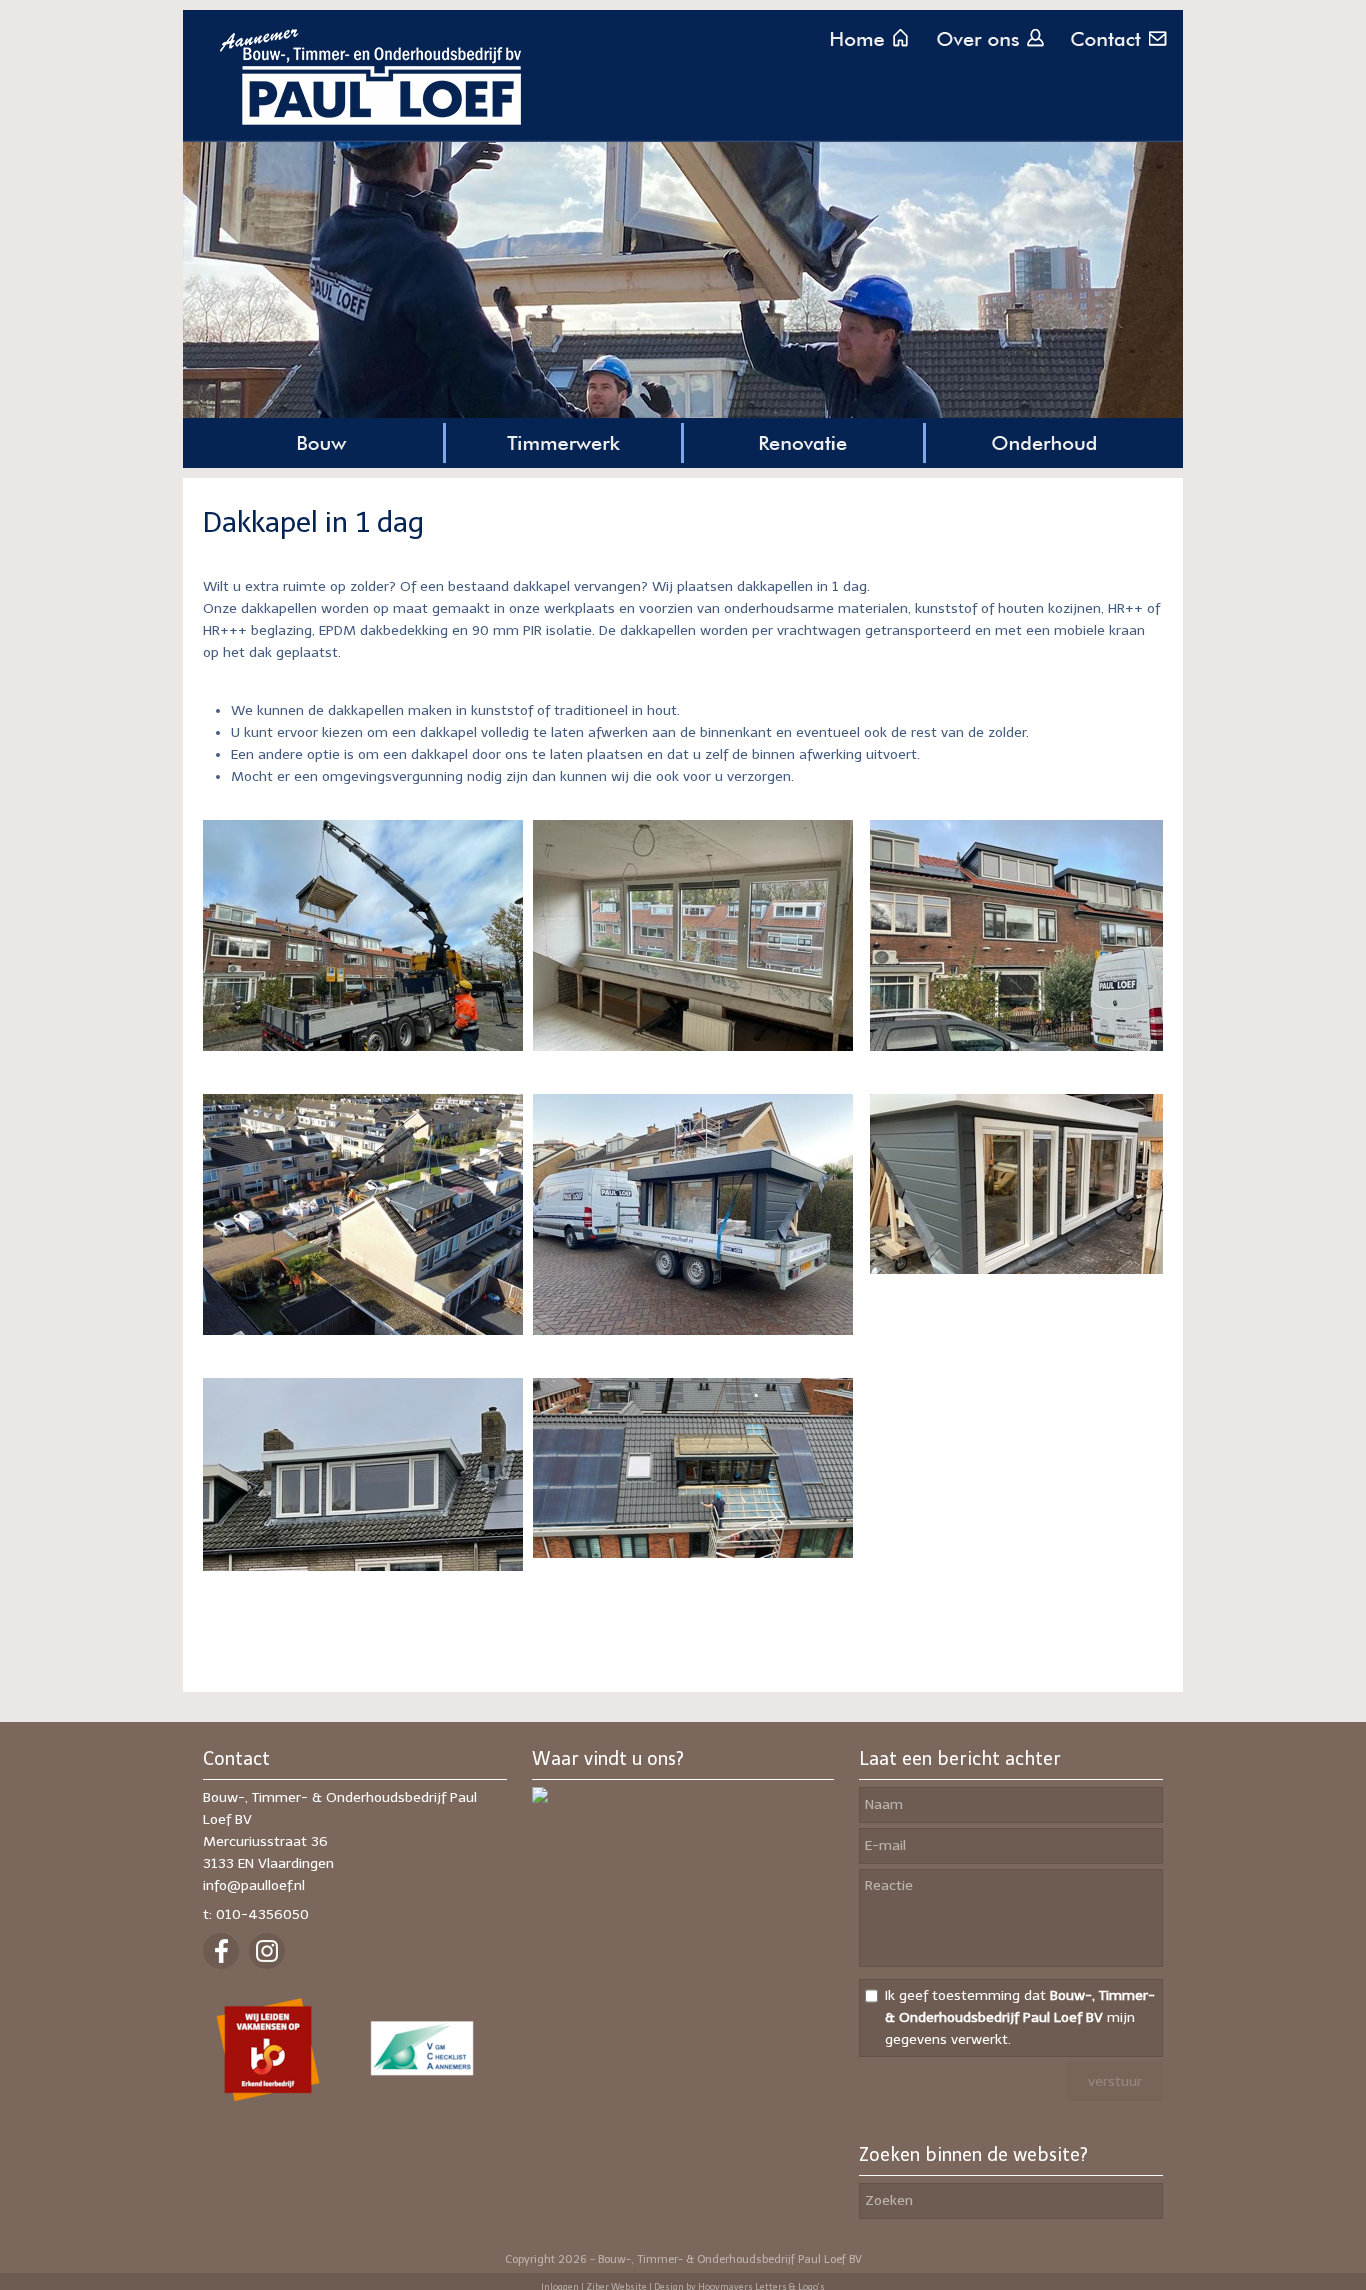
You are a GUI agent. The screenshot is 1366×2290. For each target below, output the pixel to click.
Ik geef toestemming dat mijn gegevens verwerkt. (1020, 2017)
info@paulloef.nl (254, 1885)
